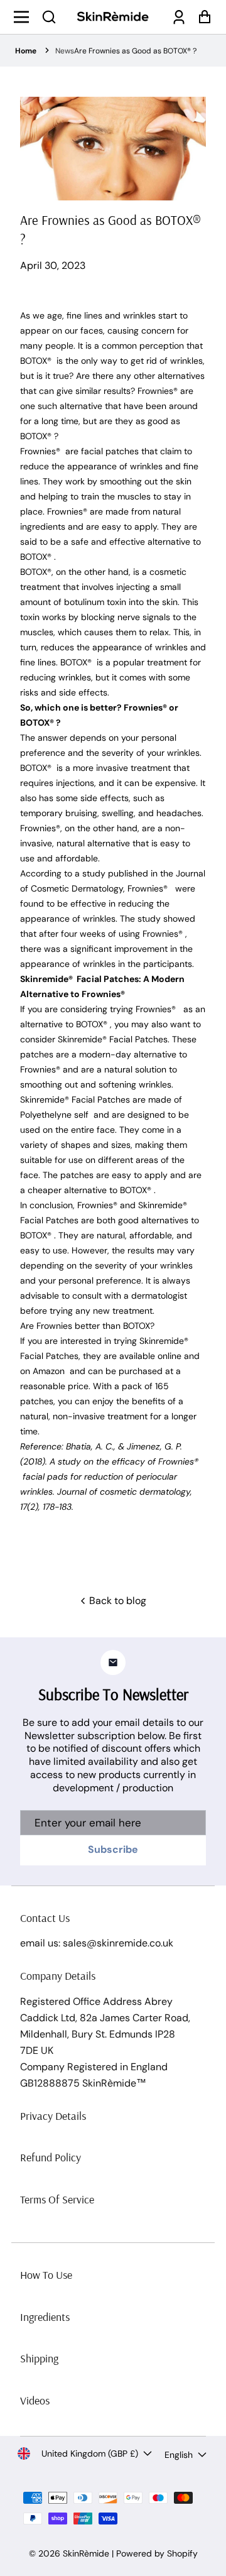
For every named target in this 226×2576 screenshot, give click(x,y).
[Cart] (201, 17)
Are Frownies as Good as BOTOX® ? (135, 51)
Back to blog (116, 1601)
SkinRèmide (86, 2553)
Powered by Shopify (157, 2553)
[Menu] (25, 17)
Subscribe (113, 1849)
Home (26, 51)
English (179, 2455)
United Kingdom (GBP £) (90, 2453)
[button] (49, 17)
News (65, 51)
